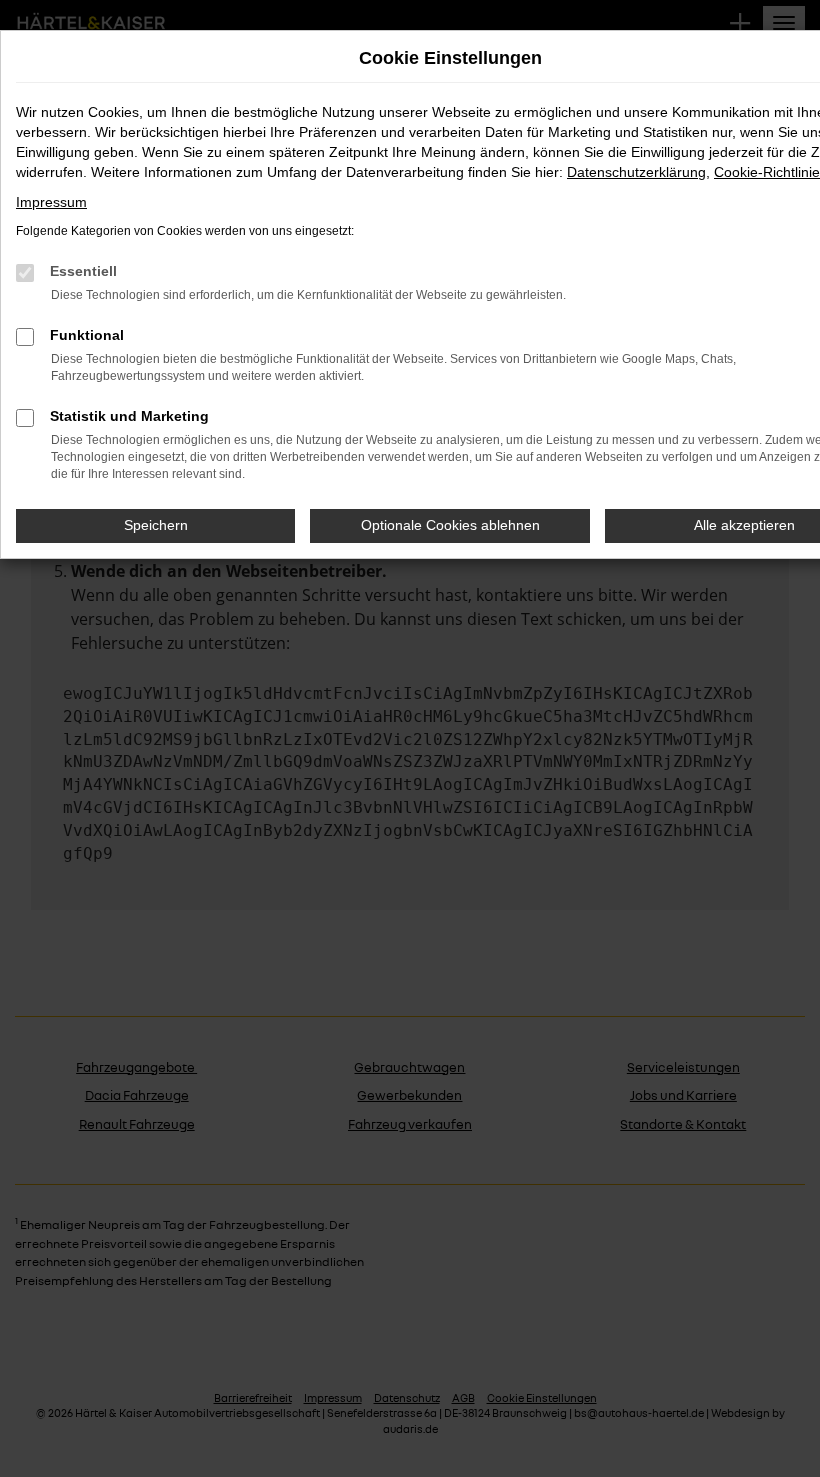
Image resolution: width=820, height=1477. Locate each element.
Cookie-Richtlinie (767, 172)
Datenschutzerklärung (636, 172)
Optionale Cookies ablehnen (450, 525)
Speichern (156, 525)
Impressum (51, 202)
